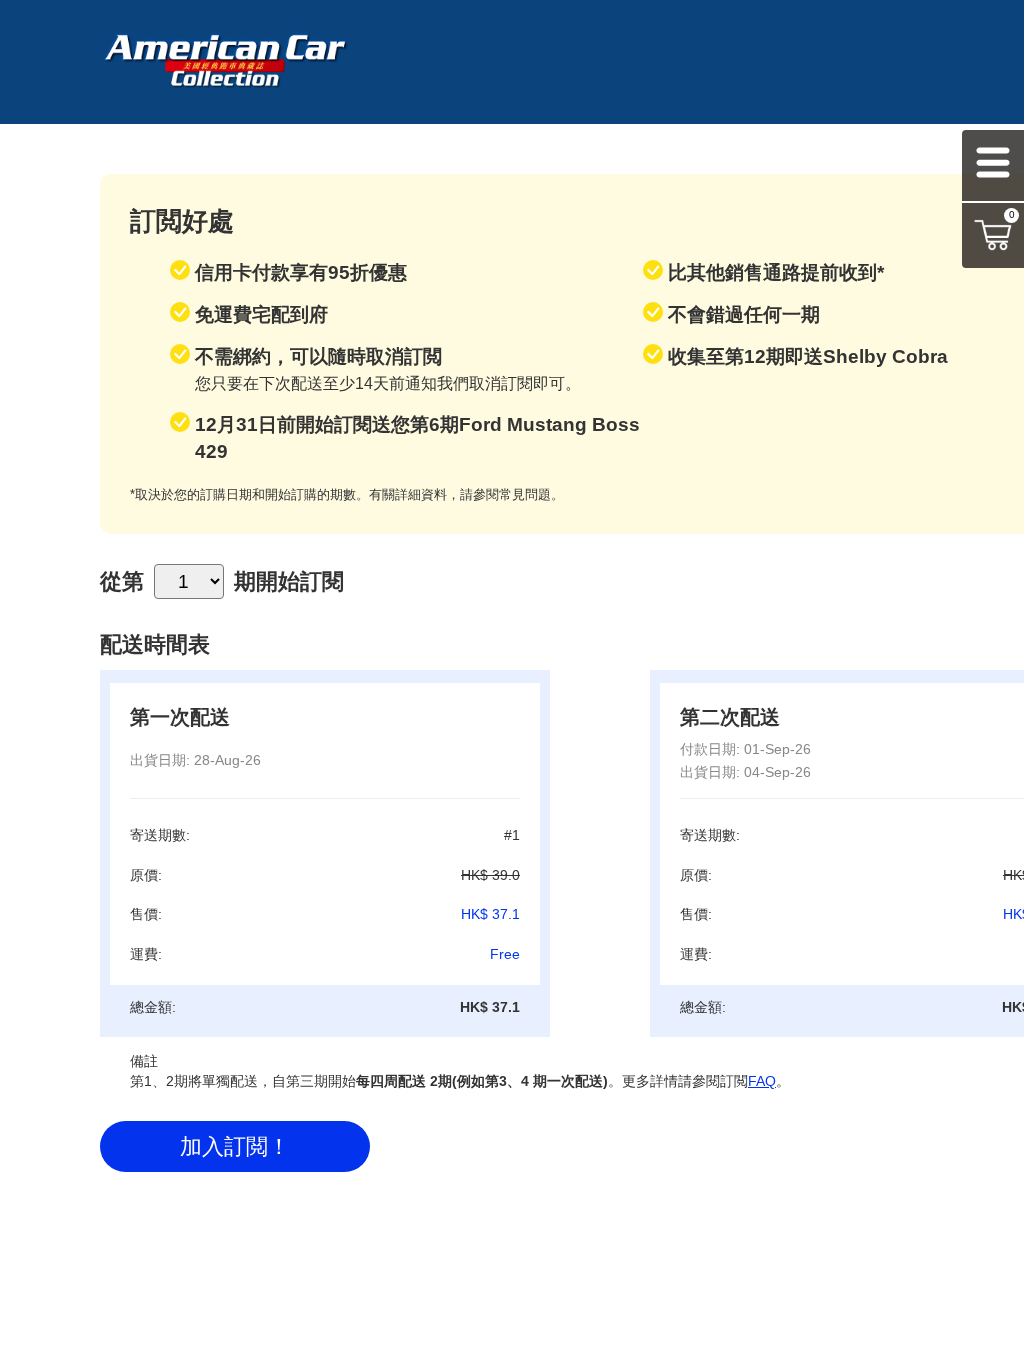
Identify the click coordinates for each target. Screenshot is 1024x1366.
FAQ (762, 1081)
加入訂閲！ (235, 1146)
